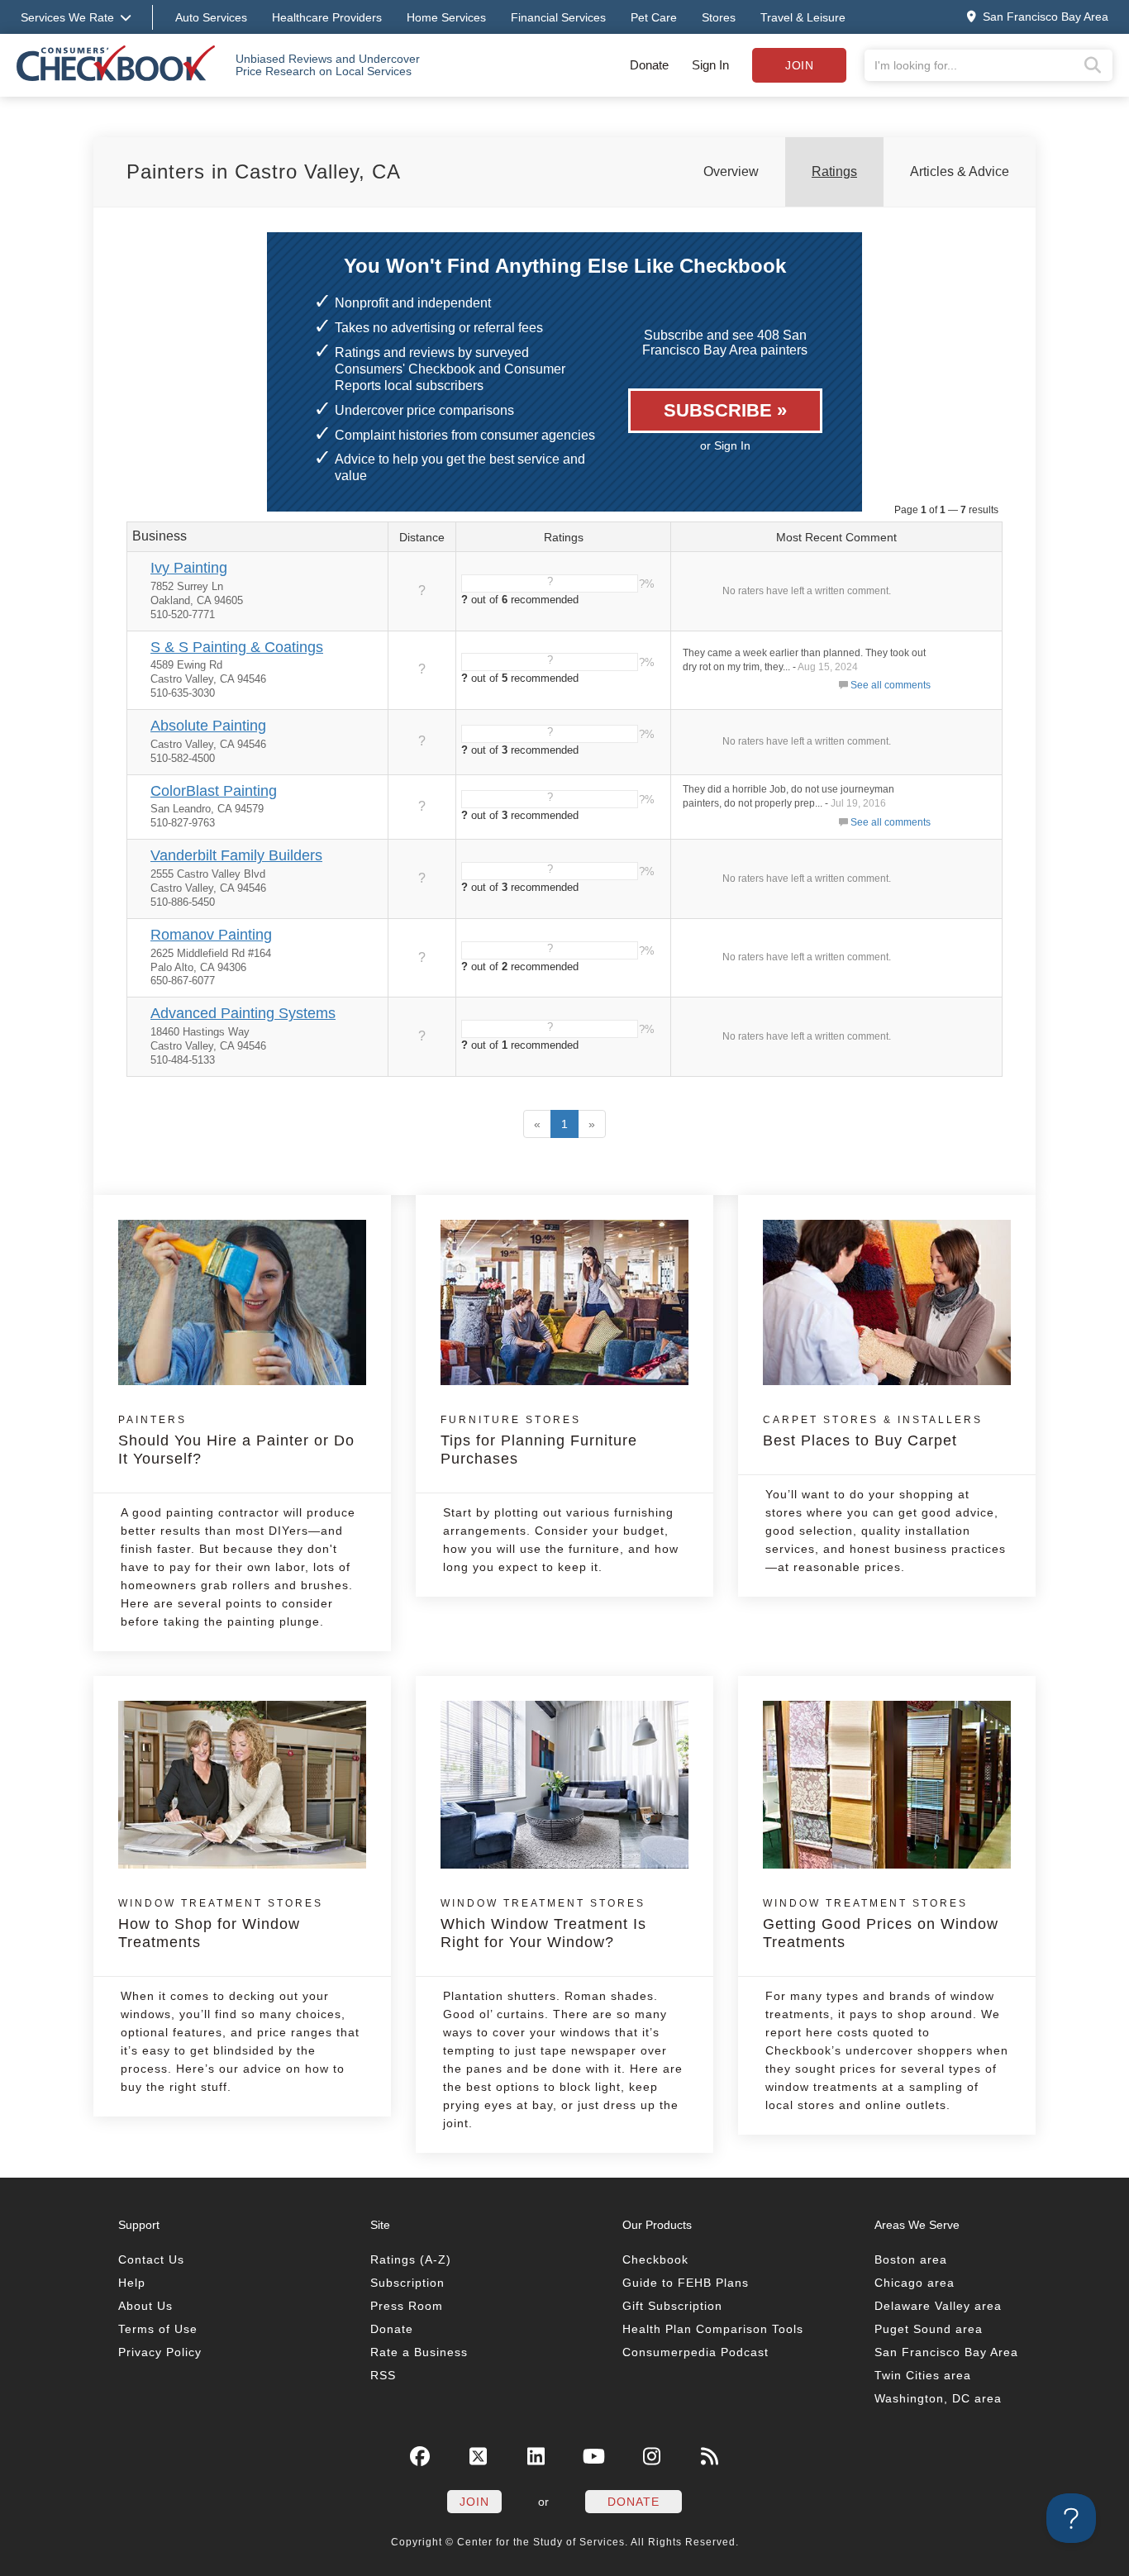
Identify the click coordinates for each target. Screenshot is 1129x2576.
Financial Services (558, 17)
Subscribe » (725, 410)
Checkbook (655, 2259)
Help (132, 2283)
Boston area (911, 2259)
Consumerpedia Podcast (696, 2352)
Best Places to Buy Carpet (873, 1431)
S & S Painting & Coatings (237, 647)
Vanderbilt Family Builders (236, 855)
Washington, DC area (938, 2398)
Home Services (446, 17)
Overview (731, 171)
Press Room (407, 2306)
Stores (719, 17)
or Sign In (725, 445)
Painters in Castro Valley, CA (264, 171)
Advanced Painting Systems (243, 1013)
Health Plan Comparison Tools (713, 2329)
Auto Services (211, 17)
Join (799, 65)
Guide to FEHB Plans (686, 2283)
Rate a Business (419, 2352)
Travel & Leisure (803, 17)
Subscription (407, 2283)
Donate (649, 65)
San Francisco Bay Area (946, 2352)
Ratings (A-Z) (411, 2259)
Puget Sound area (929, 2329)
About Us (145, 2306)
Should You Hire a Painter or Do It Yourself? (236, 1440)
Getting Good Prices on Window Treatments (881, 1924)
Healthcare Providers (327, 17)
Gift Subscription (672, 2306)
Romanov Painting (211, 935)
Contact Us (151, 2259)
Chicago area (915, 2283)
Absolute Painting (208, 726)
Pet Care (654, 17)
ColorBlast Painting (214, 791)
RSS (383, 2375)
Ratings (834, 171)
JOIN (474, 2502)
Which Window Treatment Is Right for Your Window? (543, 1924)
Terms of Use (158, 2329)
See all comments (891, 685)
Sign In (710, 65)
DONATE (634, 2502)
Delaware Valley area (938, 2306)
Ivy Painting (189, 568)
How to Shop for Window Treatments (221, 1924)
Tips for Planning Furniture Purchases (539, 1440)
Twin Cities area (923, 2375)
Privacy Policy (160, 2352)
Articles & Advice (960, 171)
